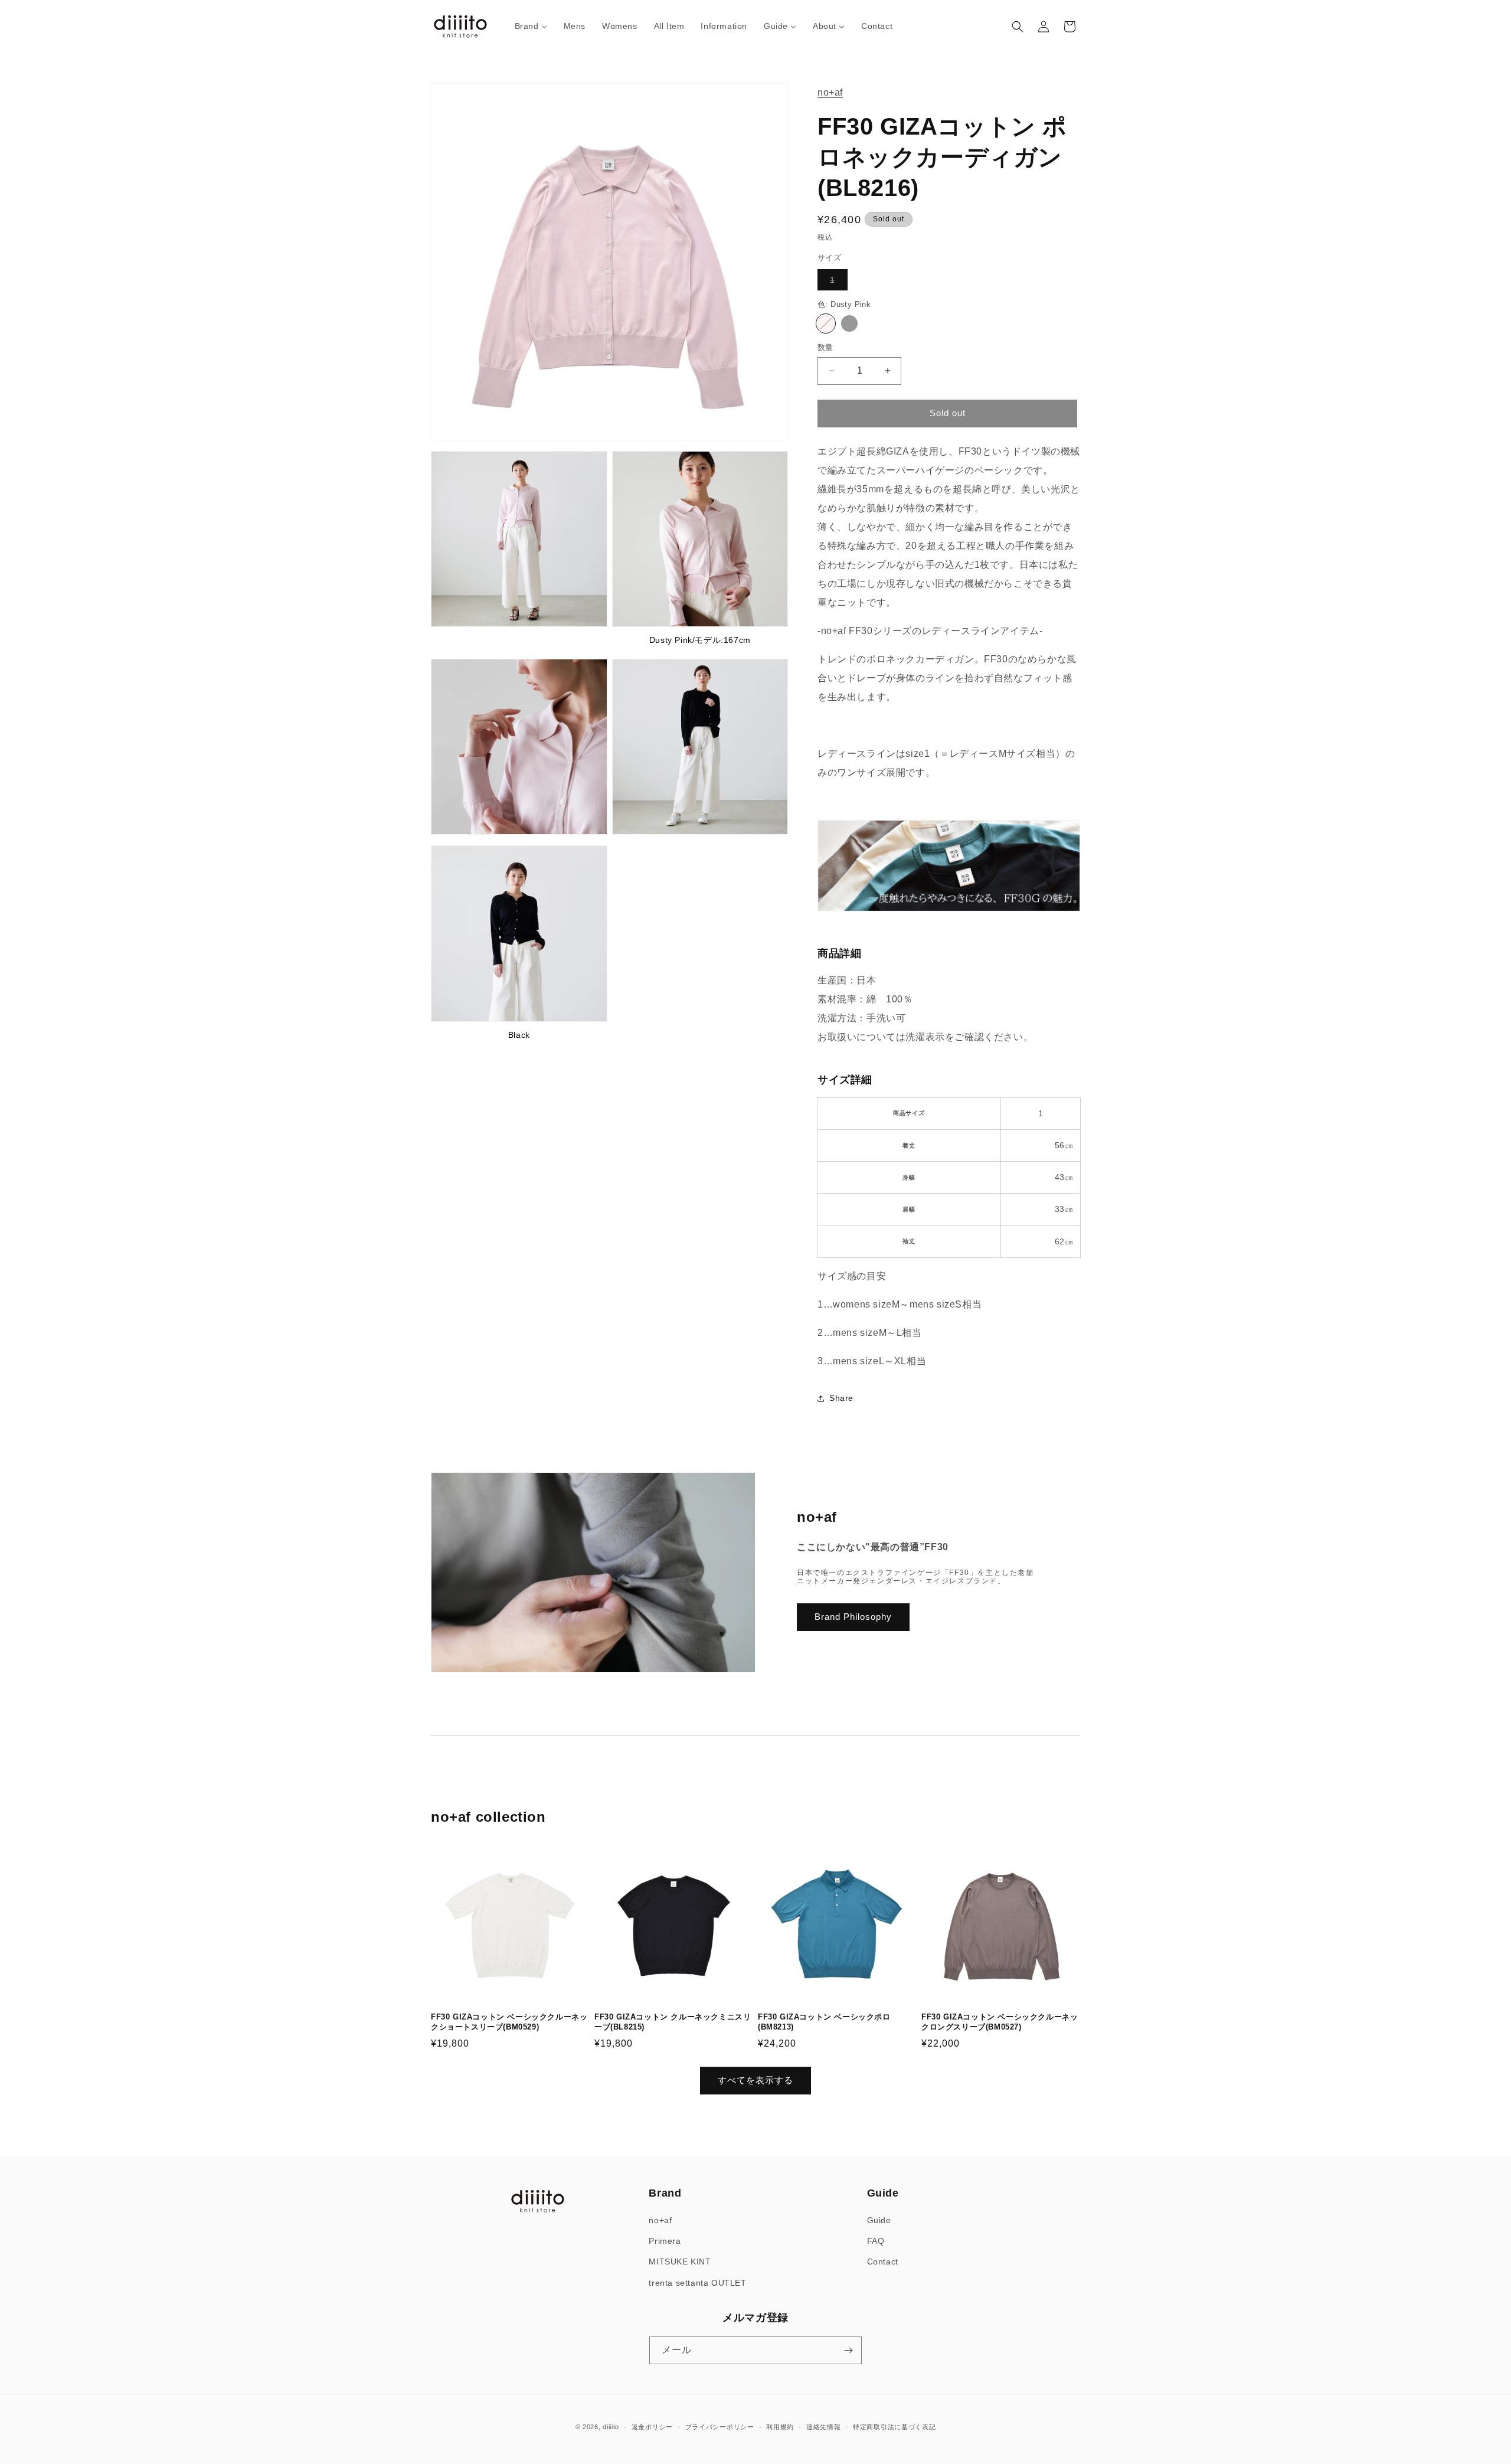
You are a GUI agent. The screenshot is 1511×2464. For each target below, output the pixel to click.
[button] (1018, 27)
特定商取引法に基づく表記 (894, 2427)
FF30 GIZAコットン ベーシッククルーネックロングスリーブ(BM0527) (1000, 2022)
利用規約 (780, 2427)
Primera (665, 2241)
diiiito (611, 2427)
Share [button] (841, 1398)
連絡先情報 (824, 2427)
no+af (830, 92)
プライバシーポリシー (720, 2427)
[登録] (848, 2350)
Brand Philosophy (853, 1617)
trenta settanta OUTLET (697, 2283)
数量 (825, 347)
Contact (883, 2262)
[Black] (849, 323)
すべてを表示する (755, 2080)
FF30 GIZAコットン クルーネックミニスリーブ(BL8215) (673, 2022)
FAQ (876, 2241)
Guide (879, 2220)
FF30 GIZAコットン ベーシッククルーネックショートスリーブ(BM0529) (509, 2022)
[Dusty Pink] (826, 323)
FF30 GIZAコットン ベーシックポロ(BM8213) (824, 2022)
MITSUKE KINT (680, 2262)
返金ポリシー (652, 2427)
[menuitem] (531, 26)
